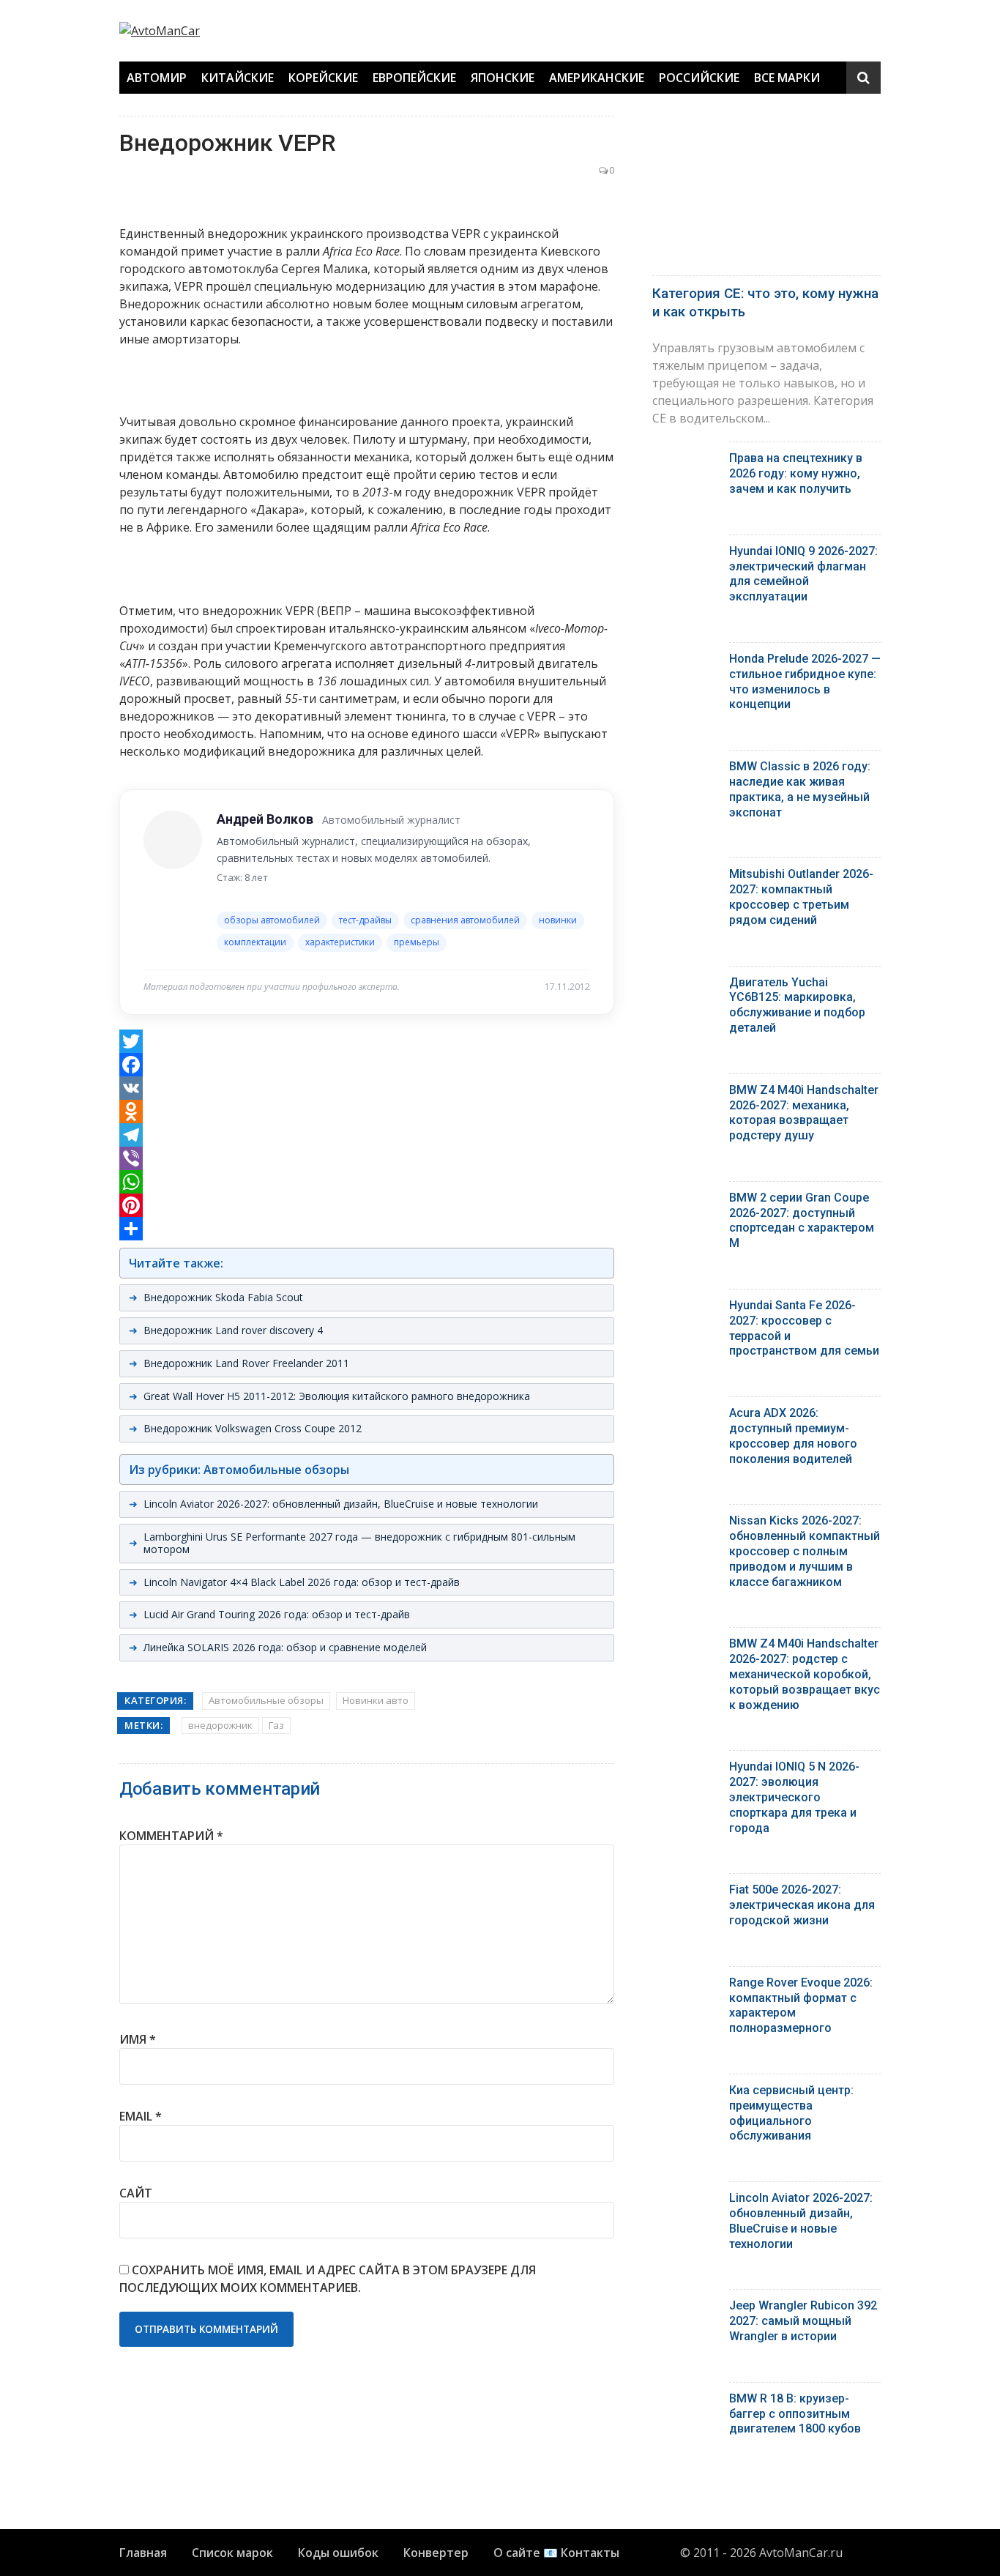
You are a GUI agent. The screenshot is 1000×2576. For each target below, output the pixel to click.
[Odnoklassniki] (367, 1112)
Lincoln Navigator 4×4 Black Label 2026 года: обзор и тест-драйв (302, 1582)
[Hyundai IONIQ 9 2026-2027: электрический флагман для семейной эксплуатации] (685, 555)
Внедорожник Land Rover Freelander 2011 (246, 1363)
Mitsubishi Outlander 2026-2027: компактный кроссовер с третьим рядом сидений (801, 897)
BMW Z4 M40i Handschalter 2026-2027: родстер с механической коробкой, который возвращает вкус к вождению (805, 1674)
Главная (143, 2553)
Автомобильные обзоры (266, 1700)
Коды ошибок (338, 2553)
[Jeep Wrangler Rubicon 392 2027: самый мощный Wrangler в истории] (685, 2309)
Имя (138, 2039)
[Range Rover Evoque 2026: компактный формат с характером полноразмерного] (685, 1986)
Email (141, 2116)
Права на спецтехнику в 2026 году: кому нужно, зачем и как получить (796, 473)
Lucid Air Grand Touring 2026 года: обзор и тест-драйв (277, 1614)
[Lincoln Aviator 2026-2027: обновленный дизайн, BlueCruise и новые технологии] (685, 2201)
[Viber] (367, 1158)
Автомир (157, 78)
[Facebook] (367, 1065)
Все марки (787, 78)
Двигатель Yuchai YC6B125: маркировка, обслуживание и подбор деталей (797, 1005)
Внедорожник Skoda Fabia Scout (223, 1297)
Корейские (323, 78)
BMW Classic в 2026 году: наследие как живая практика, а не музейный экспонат (800, 789)
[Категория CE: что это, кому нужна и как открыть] (766, 192)
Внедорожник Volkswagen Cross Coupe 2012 (253, 1428)
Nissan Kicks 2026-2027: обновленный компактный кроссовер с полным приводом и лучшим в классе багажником (805, 1551)
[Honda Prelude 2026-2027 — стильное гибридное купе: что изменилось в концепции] (685, 662)
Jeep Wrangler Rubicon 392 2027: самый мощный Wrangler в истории (803, 2321)
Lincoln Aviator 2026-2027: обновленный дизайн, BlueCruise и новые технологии (341, 1504)
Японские (503, 78)
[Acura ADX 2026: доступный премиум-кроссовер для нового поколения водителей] (685, 1417)
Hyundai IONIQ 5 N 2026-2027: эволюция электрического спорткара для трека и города (794, 1797)
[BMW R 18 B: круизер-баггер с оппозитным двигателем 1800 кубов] (685, 2402)
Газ (276, 1725)
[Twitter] (367, 1041)
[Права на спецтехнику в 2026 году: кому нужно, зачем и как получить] (685, 462)
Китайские (238, 78)
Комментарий (171, 1836)
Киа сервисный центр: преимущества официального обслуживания (791, 2113)
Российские (699, 78)
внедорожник (220, 1725)
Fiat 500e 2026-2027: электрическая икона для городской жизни (802, 1905)
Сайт (136, 2193)
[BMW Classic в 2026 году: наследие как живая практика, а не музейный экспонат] (685, 770)
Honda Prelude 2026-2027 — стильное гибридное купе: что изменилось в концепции (805, 681)
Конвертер (436, 2553)
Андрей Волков (265, 819)
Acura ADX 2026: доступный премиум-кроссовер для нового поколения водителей (793, 1436)
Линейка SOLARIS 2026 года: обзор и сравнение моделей (285, 1647)
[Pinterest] (367, 1205)
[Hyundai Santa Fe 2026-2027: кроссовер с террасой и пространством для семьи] (685, 1309)
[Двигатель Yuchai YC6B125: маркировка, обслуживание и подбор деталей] (685, 986)
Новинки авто (376, 1700)
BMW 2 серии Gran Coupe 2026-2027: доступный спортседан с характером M (802, 1220)
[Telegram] (367, 1135)
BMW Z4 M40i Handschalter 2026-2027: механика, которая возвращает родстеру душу (804, 1113)
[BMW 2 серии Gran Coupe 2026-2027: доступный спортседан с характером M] (685, 1201)
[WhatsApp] (367, 1182)
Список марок (232, 2553)
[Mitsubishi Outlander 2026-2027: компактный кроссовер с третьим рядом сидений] (685, 878)
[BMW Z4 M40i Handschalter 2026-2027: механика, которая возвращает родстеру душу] (685, 1094)
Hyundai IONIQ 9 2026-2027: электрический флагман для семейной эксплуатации (803, 574)
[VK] (367, 1088)
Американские (597, 78)
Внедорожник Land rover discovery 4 (233, 1330)
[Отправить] (367, 1229)
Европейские (414, 78)
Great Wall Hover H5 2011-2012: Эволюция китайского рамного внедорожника (337, 1396)
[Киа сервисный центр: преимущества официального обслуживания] (685, 2094)
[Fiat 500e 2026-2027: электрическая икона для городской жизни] (685, 1893)
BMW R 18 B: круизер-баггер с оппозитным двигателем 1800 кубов (795, 2414)
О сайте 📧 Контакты (556, 2553)
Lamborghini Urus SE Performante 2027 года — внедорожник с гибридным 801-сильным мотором (359, 1543)
